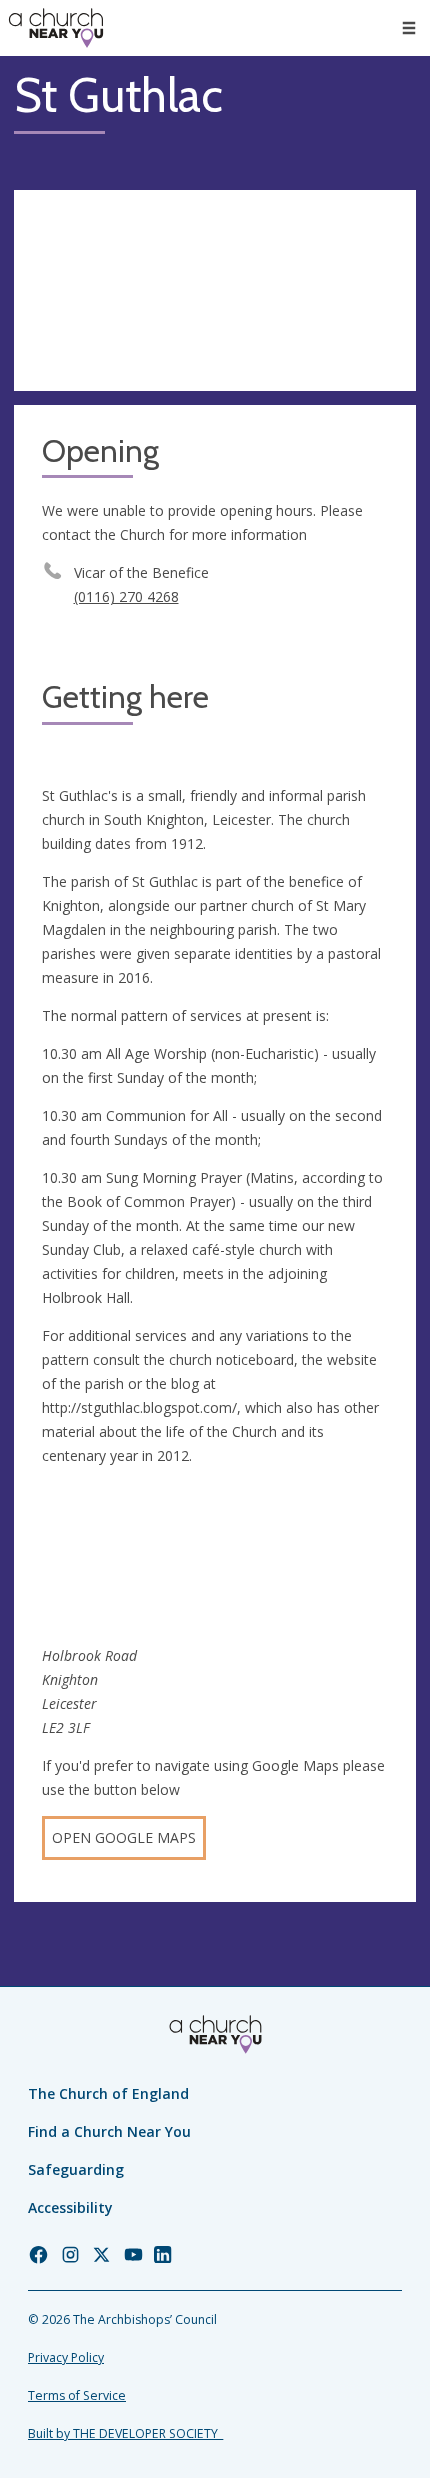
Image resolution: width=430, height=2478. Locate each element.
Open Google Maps (124, 1837)
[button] (409, 28)
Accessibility (70, 2207)
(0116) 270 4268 (126, 596)
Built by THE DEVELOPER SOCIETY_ (125, 2433)
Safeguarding (76, 2169)
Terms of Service (77, 2395)
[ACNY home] (56, 28)
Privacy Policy (66, 2357)
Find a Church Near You (109, 2131)
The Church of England (108, 2093)
